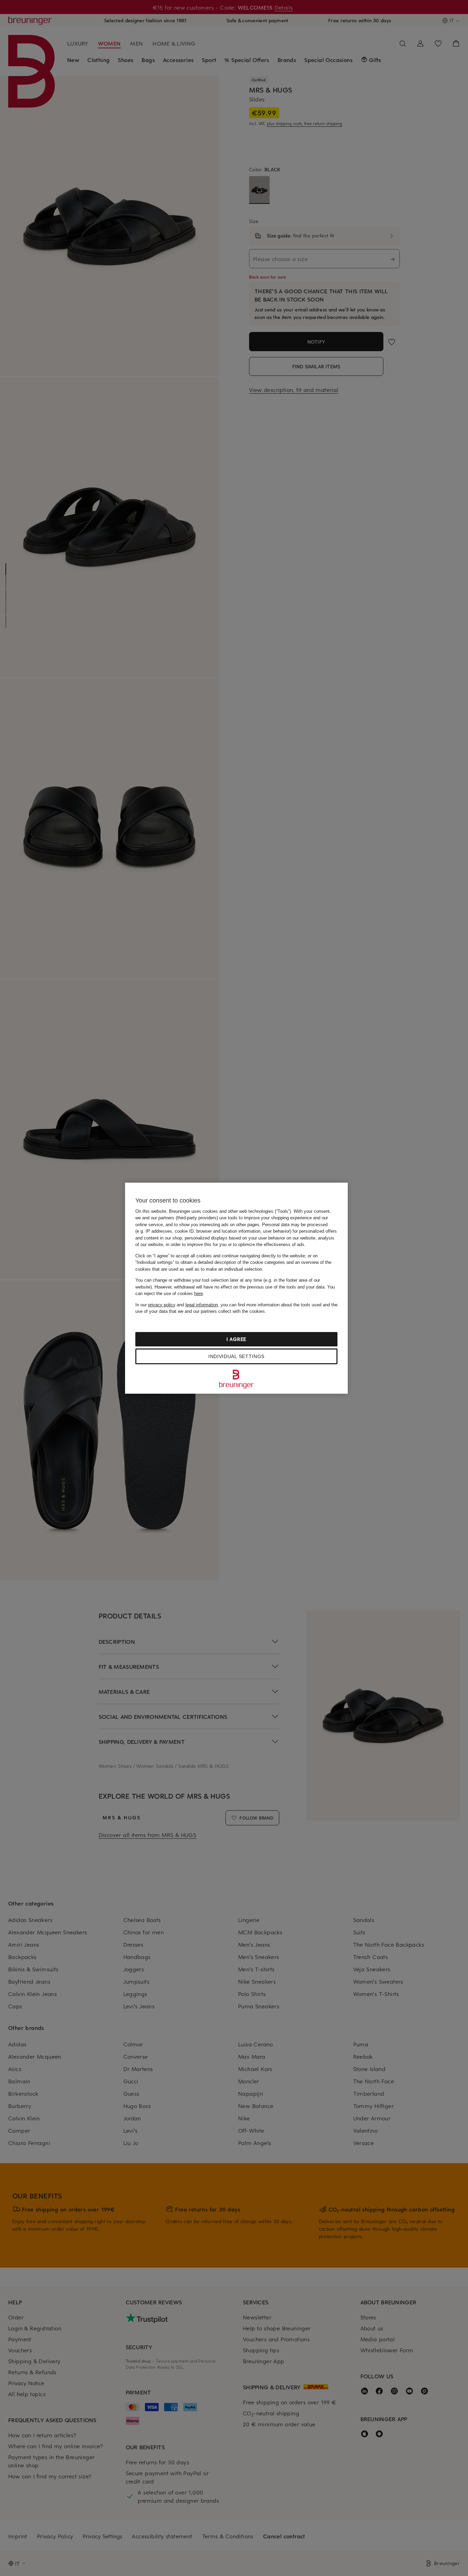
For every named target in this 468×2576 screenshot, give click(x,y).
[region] (236, 1288)
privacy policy (162, 1305)
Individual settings (236, 1356)
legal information (202, 1305)
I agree (236, 1339)
